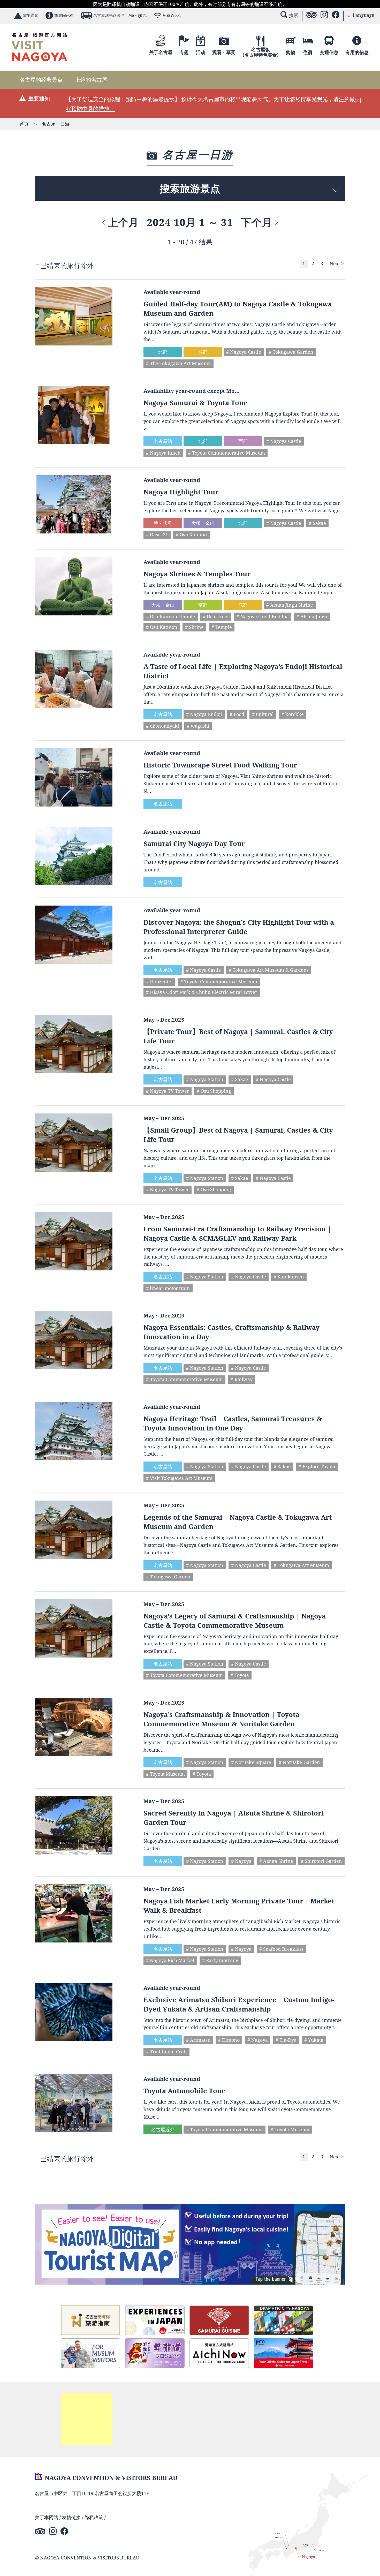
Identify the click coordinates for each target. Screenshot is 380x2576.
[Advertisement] (87, 2419)
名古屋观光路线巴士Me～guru (120, 15)
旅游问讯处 (64, 15)
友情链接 (71, 2517)
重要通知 (31, 15)
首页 (24, 124)
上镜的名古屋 (91, 80)
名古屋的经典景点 (41, 80)
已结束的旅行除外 (67, 265)
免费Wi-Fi (172, 15)
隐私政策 (94, 2517)
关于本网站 (47, 2517)
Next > (337, 263)
